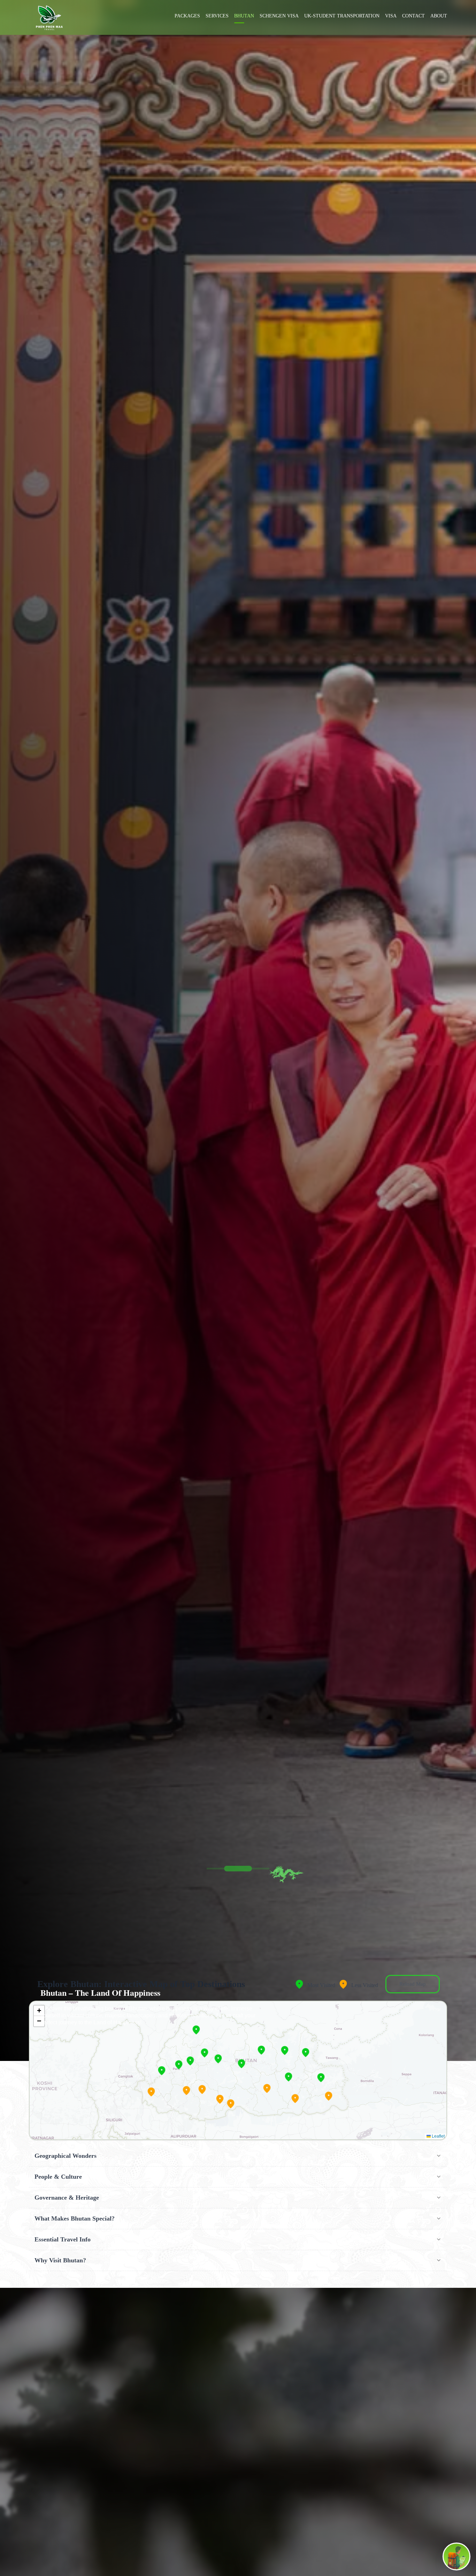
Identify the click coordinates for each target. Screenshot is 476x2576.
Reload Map (413, 1984)
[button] (186, 2091)
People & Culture (58, 2177)
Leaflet (438, 2136)
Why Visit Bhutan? (60, 2260)
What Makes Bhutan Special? (75, 2218)
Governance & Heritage (67, 2198)
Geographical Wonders (66, 2156)
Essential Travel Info (63, 2239)
